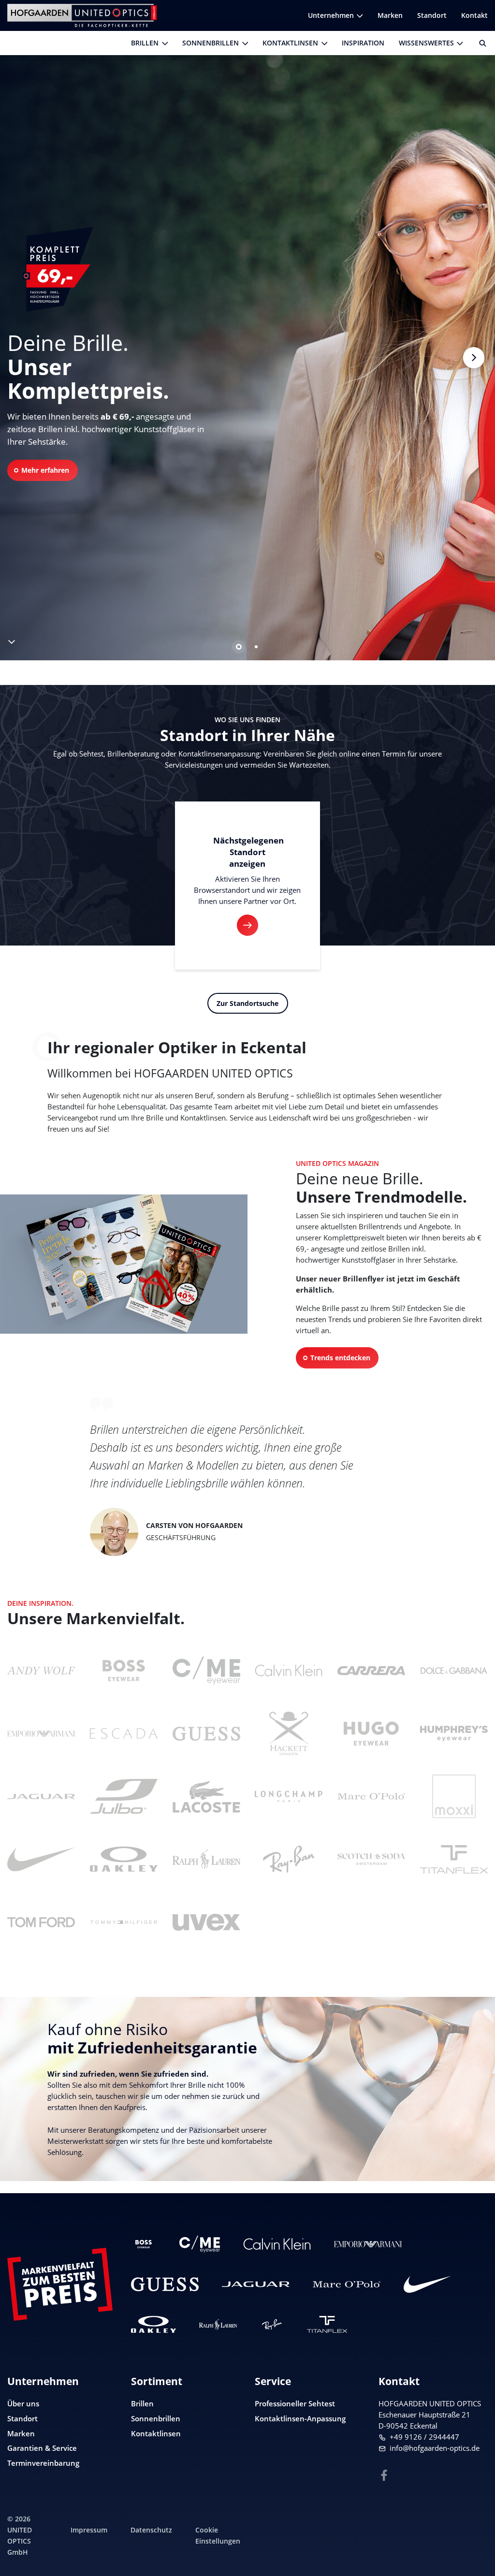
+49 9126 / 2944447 (424, 2437)
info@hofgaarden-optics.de (435, 2448)
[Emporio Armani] (368, 2244)
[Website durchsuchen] (479, 43)
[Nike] (427, 2284)
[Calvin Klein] (277, 2244)
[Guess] (165, 2284)
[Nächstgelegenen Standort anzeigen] (247, 925)
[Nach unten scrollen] (11, 640)
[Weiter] (473, 357)
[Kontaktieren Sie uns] (476, 2519)
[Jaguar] (41, 1796)
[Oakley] (153, 2324)
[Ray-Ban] (272, 2324)
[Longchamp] (289, 1796)
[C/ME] (200, 2244)
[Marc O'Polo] (347, 2284)
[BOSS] (144, 2244)
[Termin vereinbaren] (476, 2550)
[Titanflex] (327, 2324)
